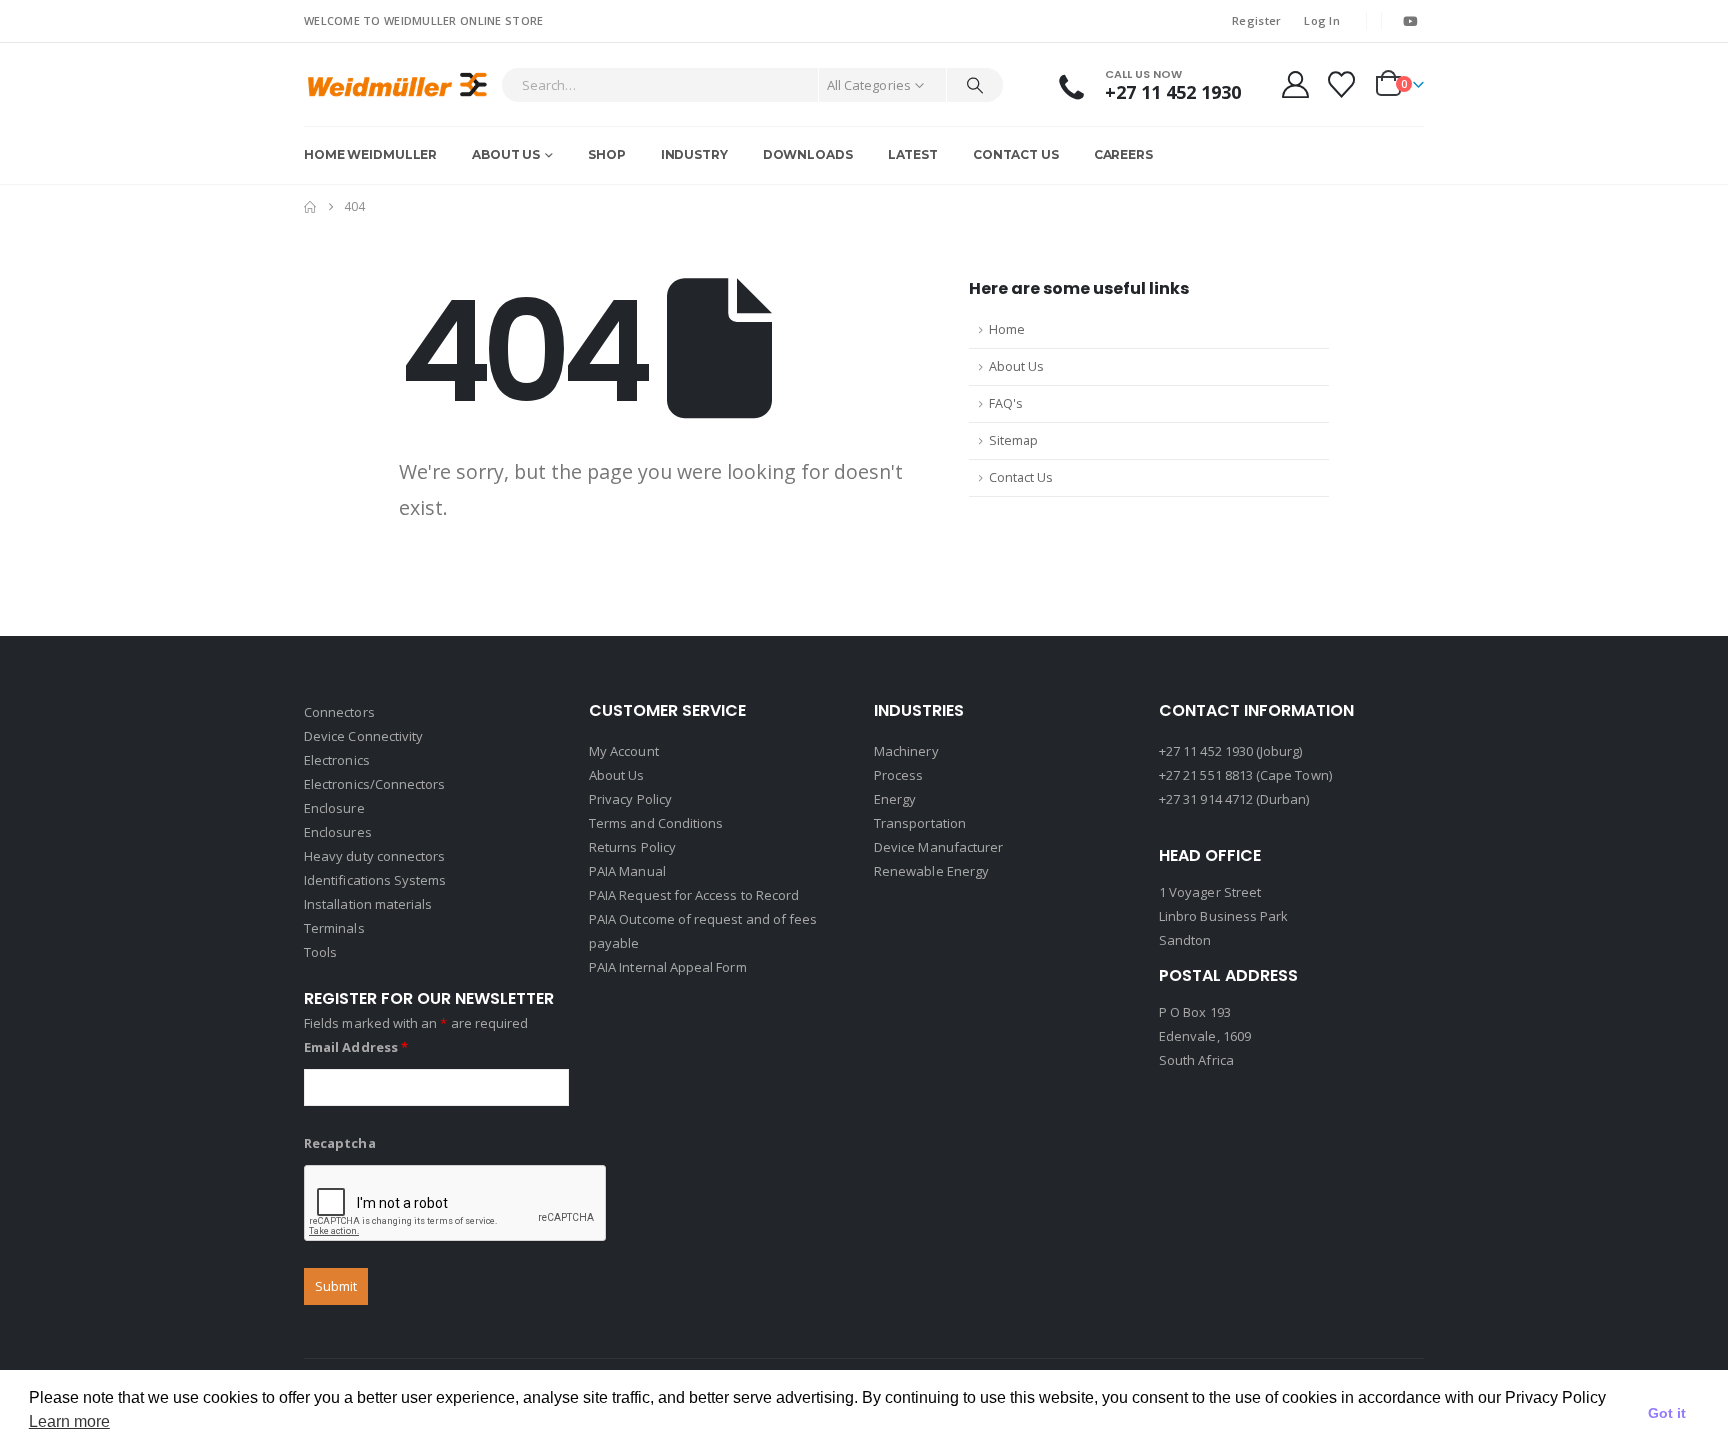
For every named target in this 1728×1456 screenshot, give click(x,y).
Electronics (337, 760)
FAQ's (1006, 403)
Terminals (334, 928)
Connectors (339, 712)
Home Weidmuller (370, 154)
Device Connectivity (363, 736)
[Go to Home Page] (310, 207)
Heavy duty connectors (374, 856)
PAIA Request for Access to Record (694, 895)
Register (1256, 20)
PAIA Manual (627, 871)
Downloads (808, 154)
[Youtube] (1410, 21)
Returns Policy (632, 847)
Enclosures (338, 832)
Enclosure (334, 808)
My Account (624, 751)
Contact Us (1016, 154)
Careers (1123, 154)
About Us (506, 154)
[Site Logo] (397, 84)
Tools (320, 952)
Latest (913, 154)
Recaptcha (340, 1143)
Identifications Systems (375, 880)
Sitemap (1013, 440)
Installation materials (368, 904)
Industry (694, 154)
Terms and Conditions (656, 823)
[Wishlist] (1342, 84)
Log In (1322, 20)
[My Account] (1295, 84)
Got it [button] (1667, 1413)
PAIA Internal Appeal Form (668, 967)
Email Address (356, 1047)
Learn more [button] (69, 1421)
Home (1007, 329)
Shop (607, 154)
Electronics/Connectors (374, 784)
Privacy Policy (630, 799)
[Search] (975, 85)
